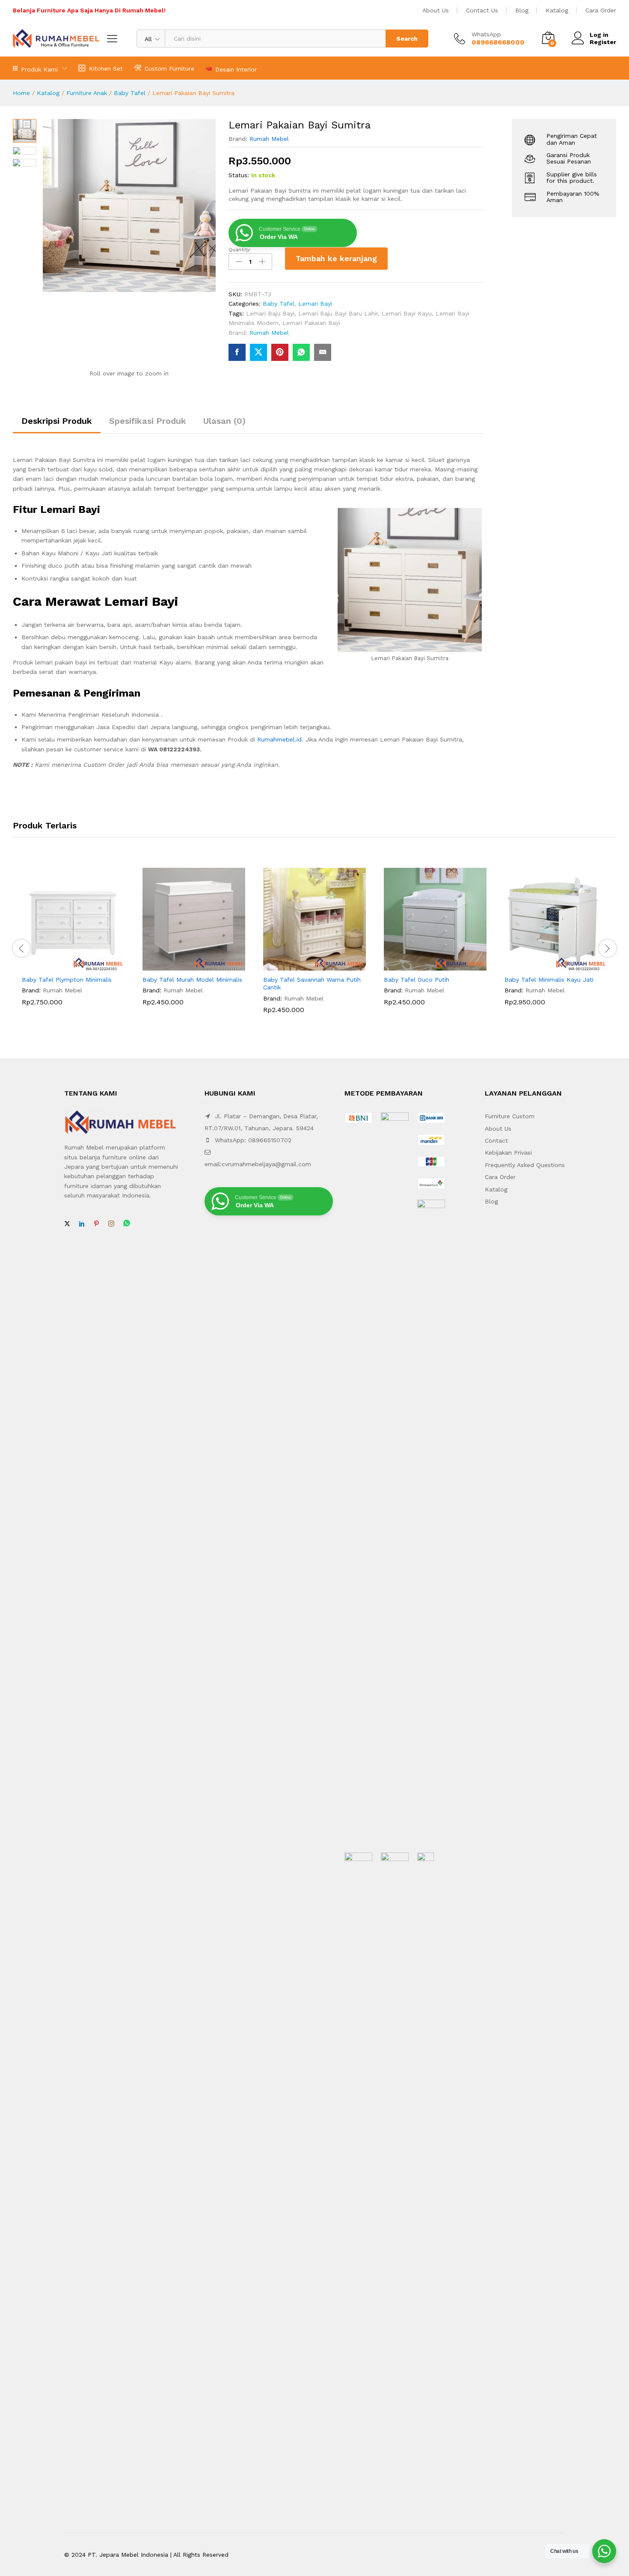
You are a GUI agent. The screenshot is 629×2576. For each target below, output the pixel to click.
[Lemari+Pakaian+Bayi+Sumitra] (258, 352)
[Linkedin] (82, 1224)
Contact (496, 1141)
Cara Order (601, 10)
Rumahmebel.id (279, 739)
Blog (522, 10)
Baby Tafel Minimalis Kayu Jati (549, 980)
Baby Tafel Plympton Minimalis (67, 980)
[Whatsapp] (127, 1224)
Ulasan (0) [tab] (224, 421)
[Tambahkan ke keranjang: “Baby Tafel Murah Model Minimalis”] (184, 965)
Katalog (557, 10)
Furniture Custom (510, 1116)
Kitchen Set (106, 68)
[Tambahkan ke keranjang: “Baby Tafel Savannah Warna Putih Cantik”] (305, 965)
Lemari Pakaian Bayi (311, 323)
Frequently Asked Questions (525, 1165)
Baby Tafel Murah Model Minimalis (192, 980)
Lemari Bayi (315, 304)
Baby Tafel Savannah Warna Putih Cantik (312, 983)
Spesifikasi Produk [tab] (148, 421)
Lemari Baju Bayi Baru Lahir (338, 313)
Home (21, 93)
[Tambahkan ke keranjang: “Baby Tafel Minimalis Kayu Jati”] (546, 965)
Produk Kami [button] (39, 69)
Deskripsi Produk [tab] (57, 421)
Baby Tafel (130, 93)
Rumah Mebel (269, 139)
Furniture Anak (87, 93)
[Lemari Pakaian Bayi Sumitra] (237, 352)
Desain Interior (236, 69)
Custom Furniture (169, 68)
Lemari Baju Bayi (270, 313)
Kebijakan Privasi (508, 1152)
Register (603, 42)
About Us (436, 10)
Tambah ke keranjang (336, 258)
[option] (73, 943)
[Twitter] (67, 1224)
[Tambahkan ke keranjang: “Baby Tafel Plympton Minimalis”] (63, 965)
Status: (239, 175)
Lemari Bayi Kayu (407, 313)
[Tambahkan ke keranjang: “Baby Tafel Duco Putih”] (425, 965)
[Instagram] (111, 1224)
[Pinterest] (96, 1224)
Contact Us (482, 10)
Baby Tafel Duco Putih (417, 980)
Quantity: (240, 250)
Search (407, 39)
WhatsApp (486, 34)
